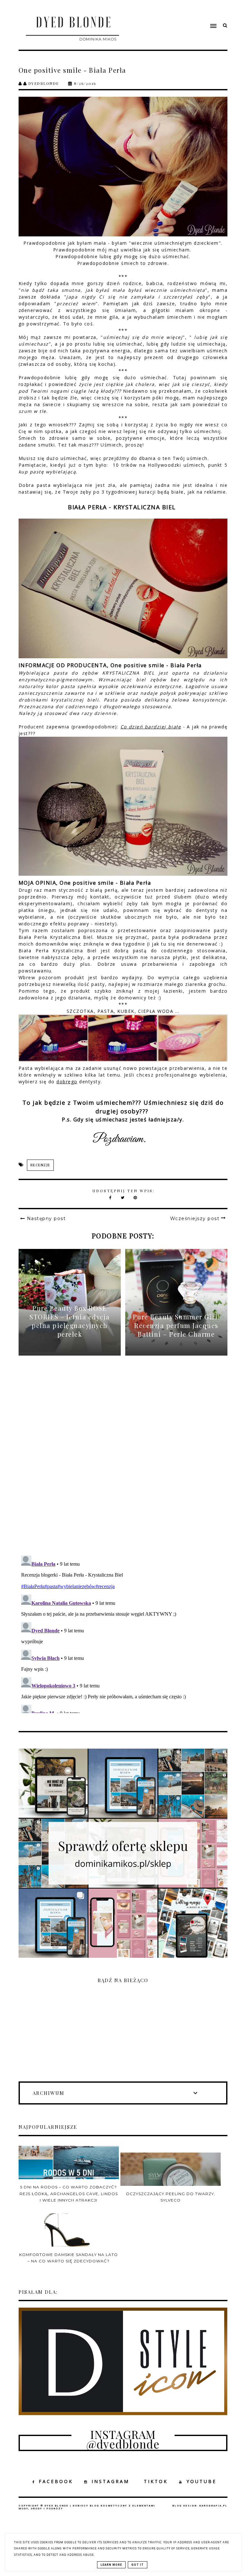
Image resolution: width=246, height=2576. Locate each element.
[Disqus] (123, 1461)
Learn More (111, 2565)
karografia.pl (213, 2506)
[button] (181, 14)
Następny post (46, 1218)
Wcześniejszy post (195, 1218)
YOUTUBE (201, 2481)
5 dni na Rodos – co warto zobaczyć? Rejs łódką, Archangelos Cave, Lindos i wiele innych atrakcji (69, 2194)
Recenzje (40, 1165)
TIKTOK (156, 2481)
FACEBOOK (56, 2481)
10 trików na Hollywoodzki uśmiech (158, 465)
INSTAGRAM (111, 2481)
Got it (138, 2565)
